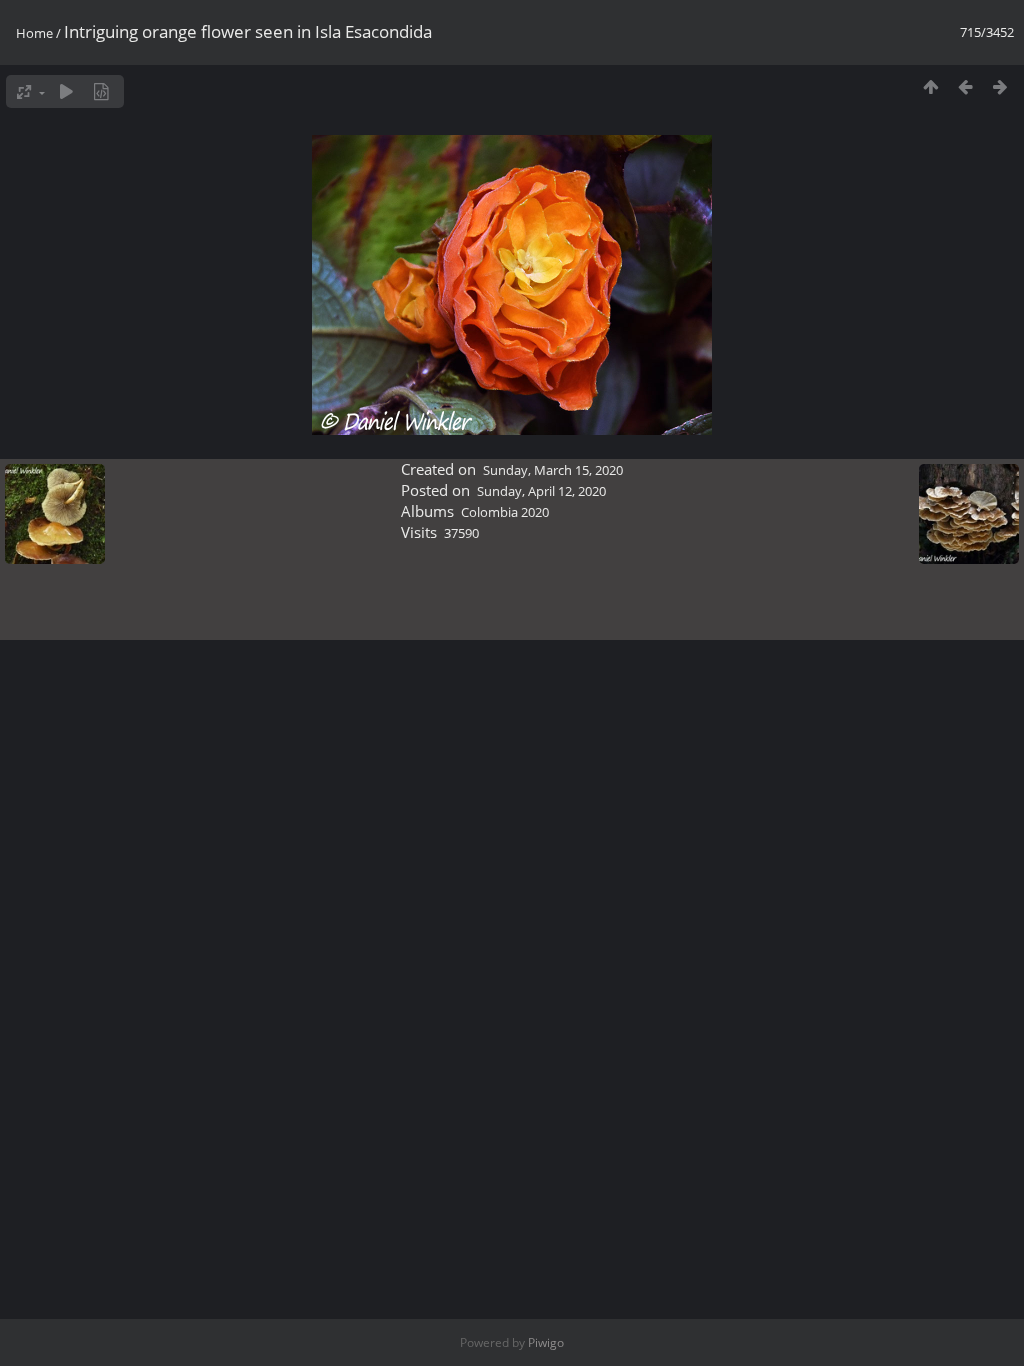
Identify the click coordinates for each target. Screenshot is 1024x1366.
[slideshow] (66, 91)
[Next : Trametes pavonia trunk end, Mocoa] (1000, 86)
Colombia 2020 (505, 512)
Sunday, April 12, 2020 (541, 491)
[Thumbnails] (930, 86)
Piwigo (546, 1342)
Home (34, 33)
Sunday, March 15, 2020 (553, 470)
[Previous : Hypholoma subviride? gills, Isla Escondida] (965, 86)
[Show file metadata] (101, 91)
